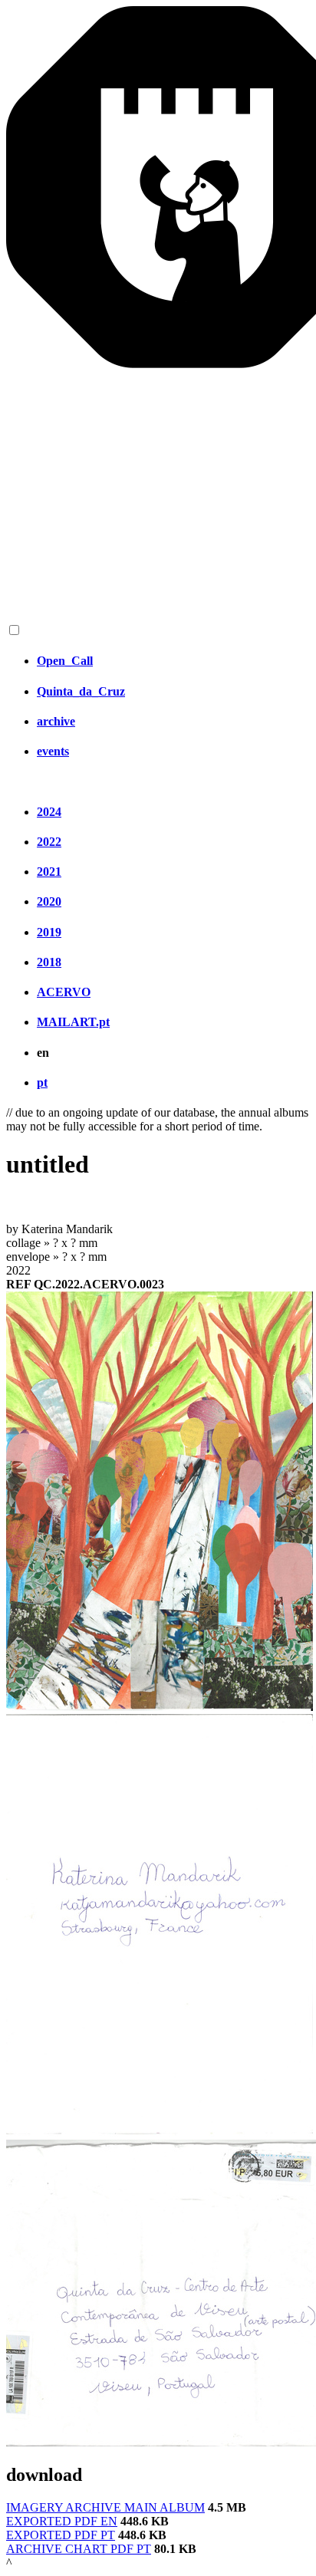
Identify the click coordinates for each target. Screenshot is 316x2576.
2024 (49, 812)
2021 (49, 872)
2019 (49, 932)
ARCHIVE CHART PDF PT (79, 2549)
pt (42, 1082)
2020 (49, 901)
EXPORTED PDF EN (62, 2521)
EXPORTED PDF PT (61, 2535)
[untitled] (160, 1707)
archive (56, 721)
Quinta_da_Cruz (81, 691)
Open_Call (65, 661)
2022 (49, 842)
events (53, 751)
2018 (49, 962)
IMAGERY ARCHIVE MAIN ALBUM (105, 2507)
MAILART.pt (73, 1022)
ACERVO (64, 992)
